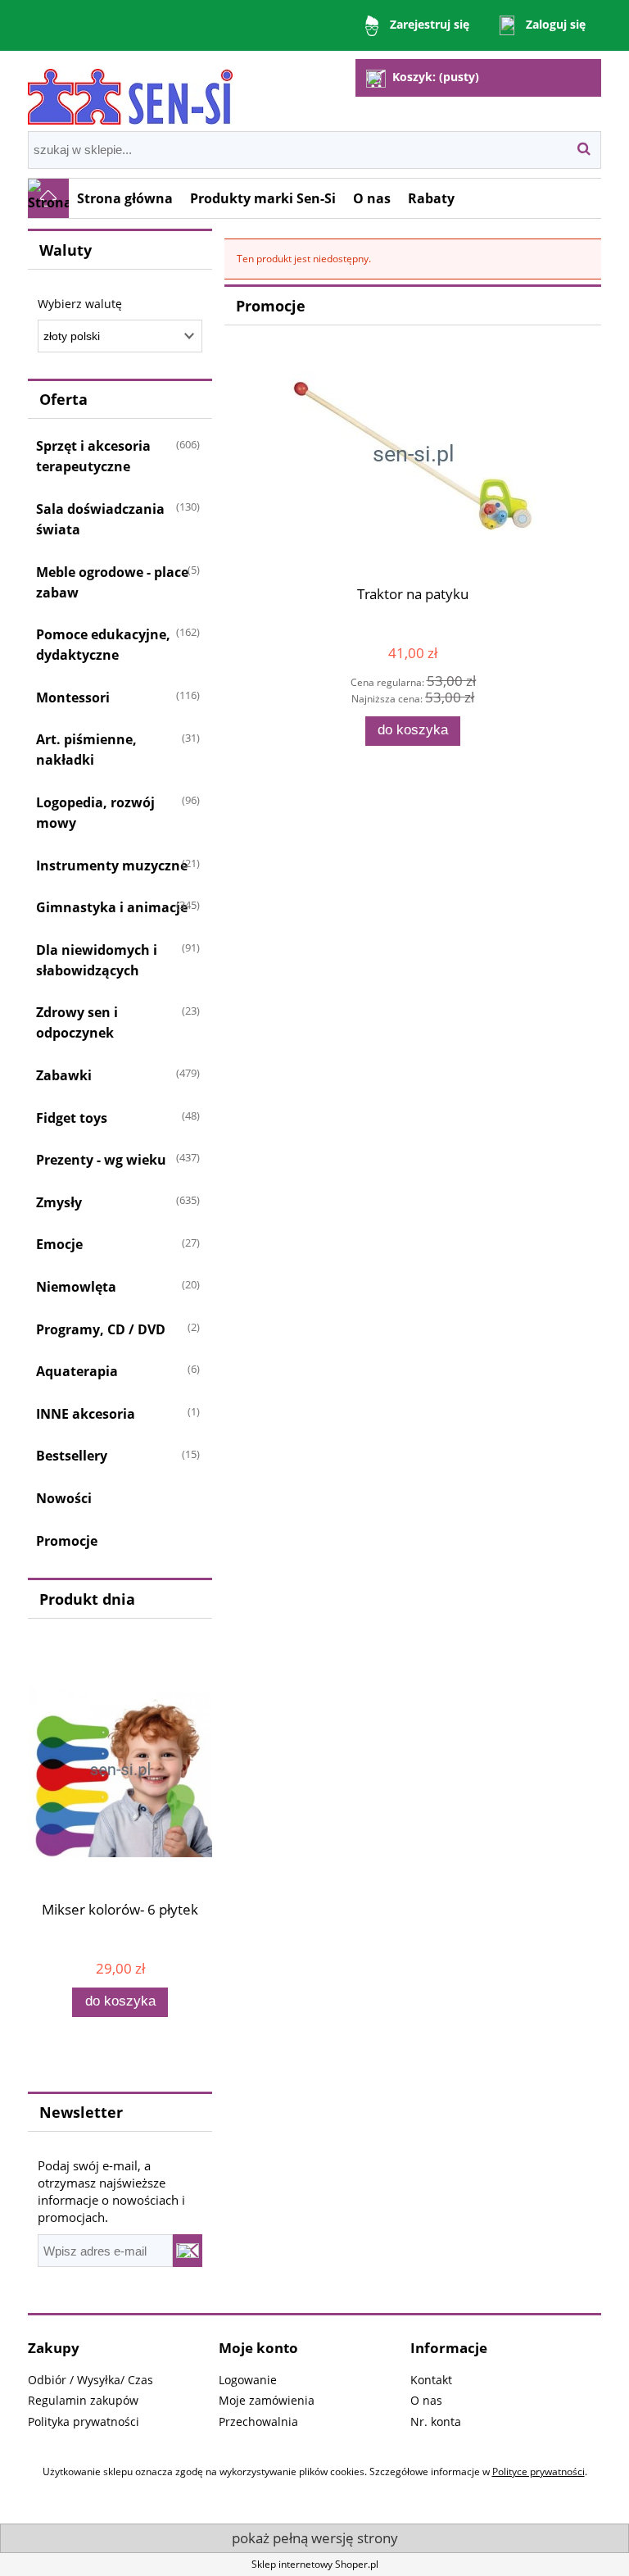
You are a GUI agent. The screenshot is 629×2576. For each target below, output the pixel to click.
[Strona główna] (130, 90)
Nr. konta (436, 2422)
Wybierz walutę (80, 304)
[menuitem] (125, 198)
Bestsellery (72, 1456)
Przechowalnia (258, 2422)
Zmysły (59, 1202)
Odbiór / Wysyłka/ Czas (91, 2380)
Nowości (64, 1498)
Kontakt (431, 2380)
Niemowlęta (76, 1287)
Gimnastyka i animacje (112, 907)
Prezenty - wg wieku (101, 1160)
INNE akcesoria (86, 1414)
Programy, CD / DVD (101, 1329)
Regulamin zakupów (83, 2400)
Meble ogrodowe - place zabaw (112, 582)
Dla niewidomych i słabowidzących (97, 960)
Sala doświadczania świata (100, 519)
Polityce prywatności (538, 2472)
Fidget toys (72, 1118)
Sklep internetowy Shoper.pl (315, 2564)
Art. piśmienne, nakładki (86, 750)
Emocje (59, 1244)
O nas (426, 2400)
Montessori (73, 697)
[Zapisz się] (188, 2251)
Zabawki (64, 1075)
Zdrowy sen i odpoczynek (77, 1022)
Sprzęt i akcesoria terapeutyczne (93, 456)
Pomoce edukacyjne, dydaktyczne (103, 645)
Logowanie (248, 2380)
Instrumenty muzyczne (112, 865)
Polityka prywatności (84, 2422)
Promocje (67, 1541)
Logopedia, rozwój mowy (95, 813)
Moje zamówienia (267, 2400)
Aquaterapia (77, 1371)
